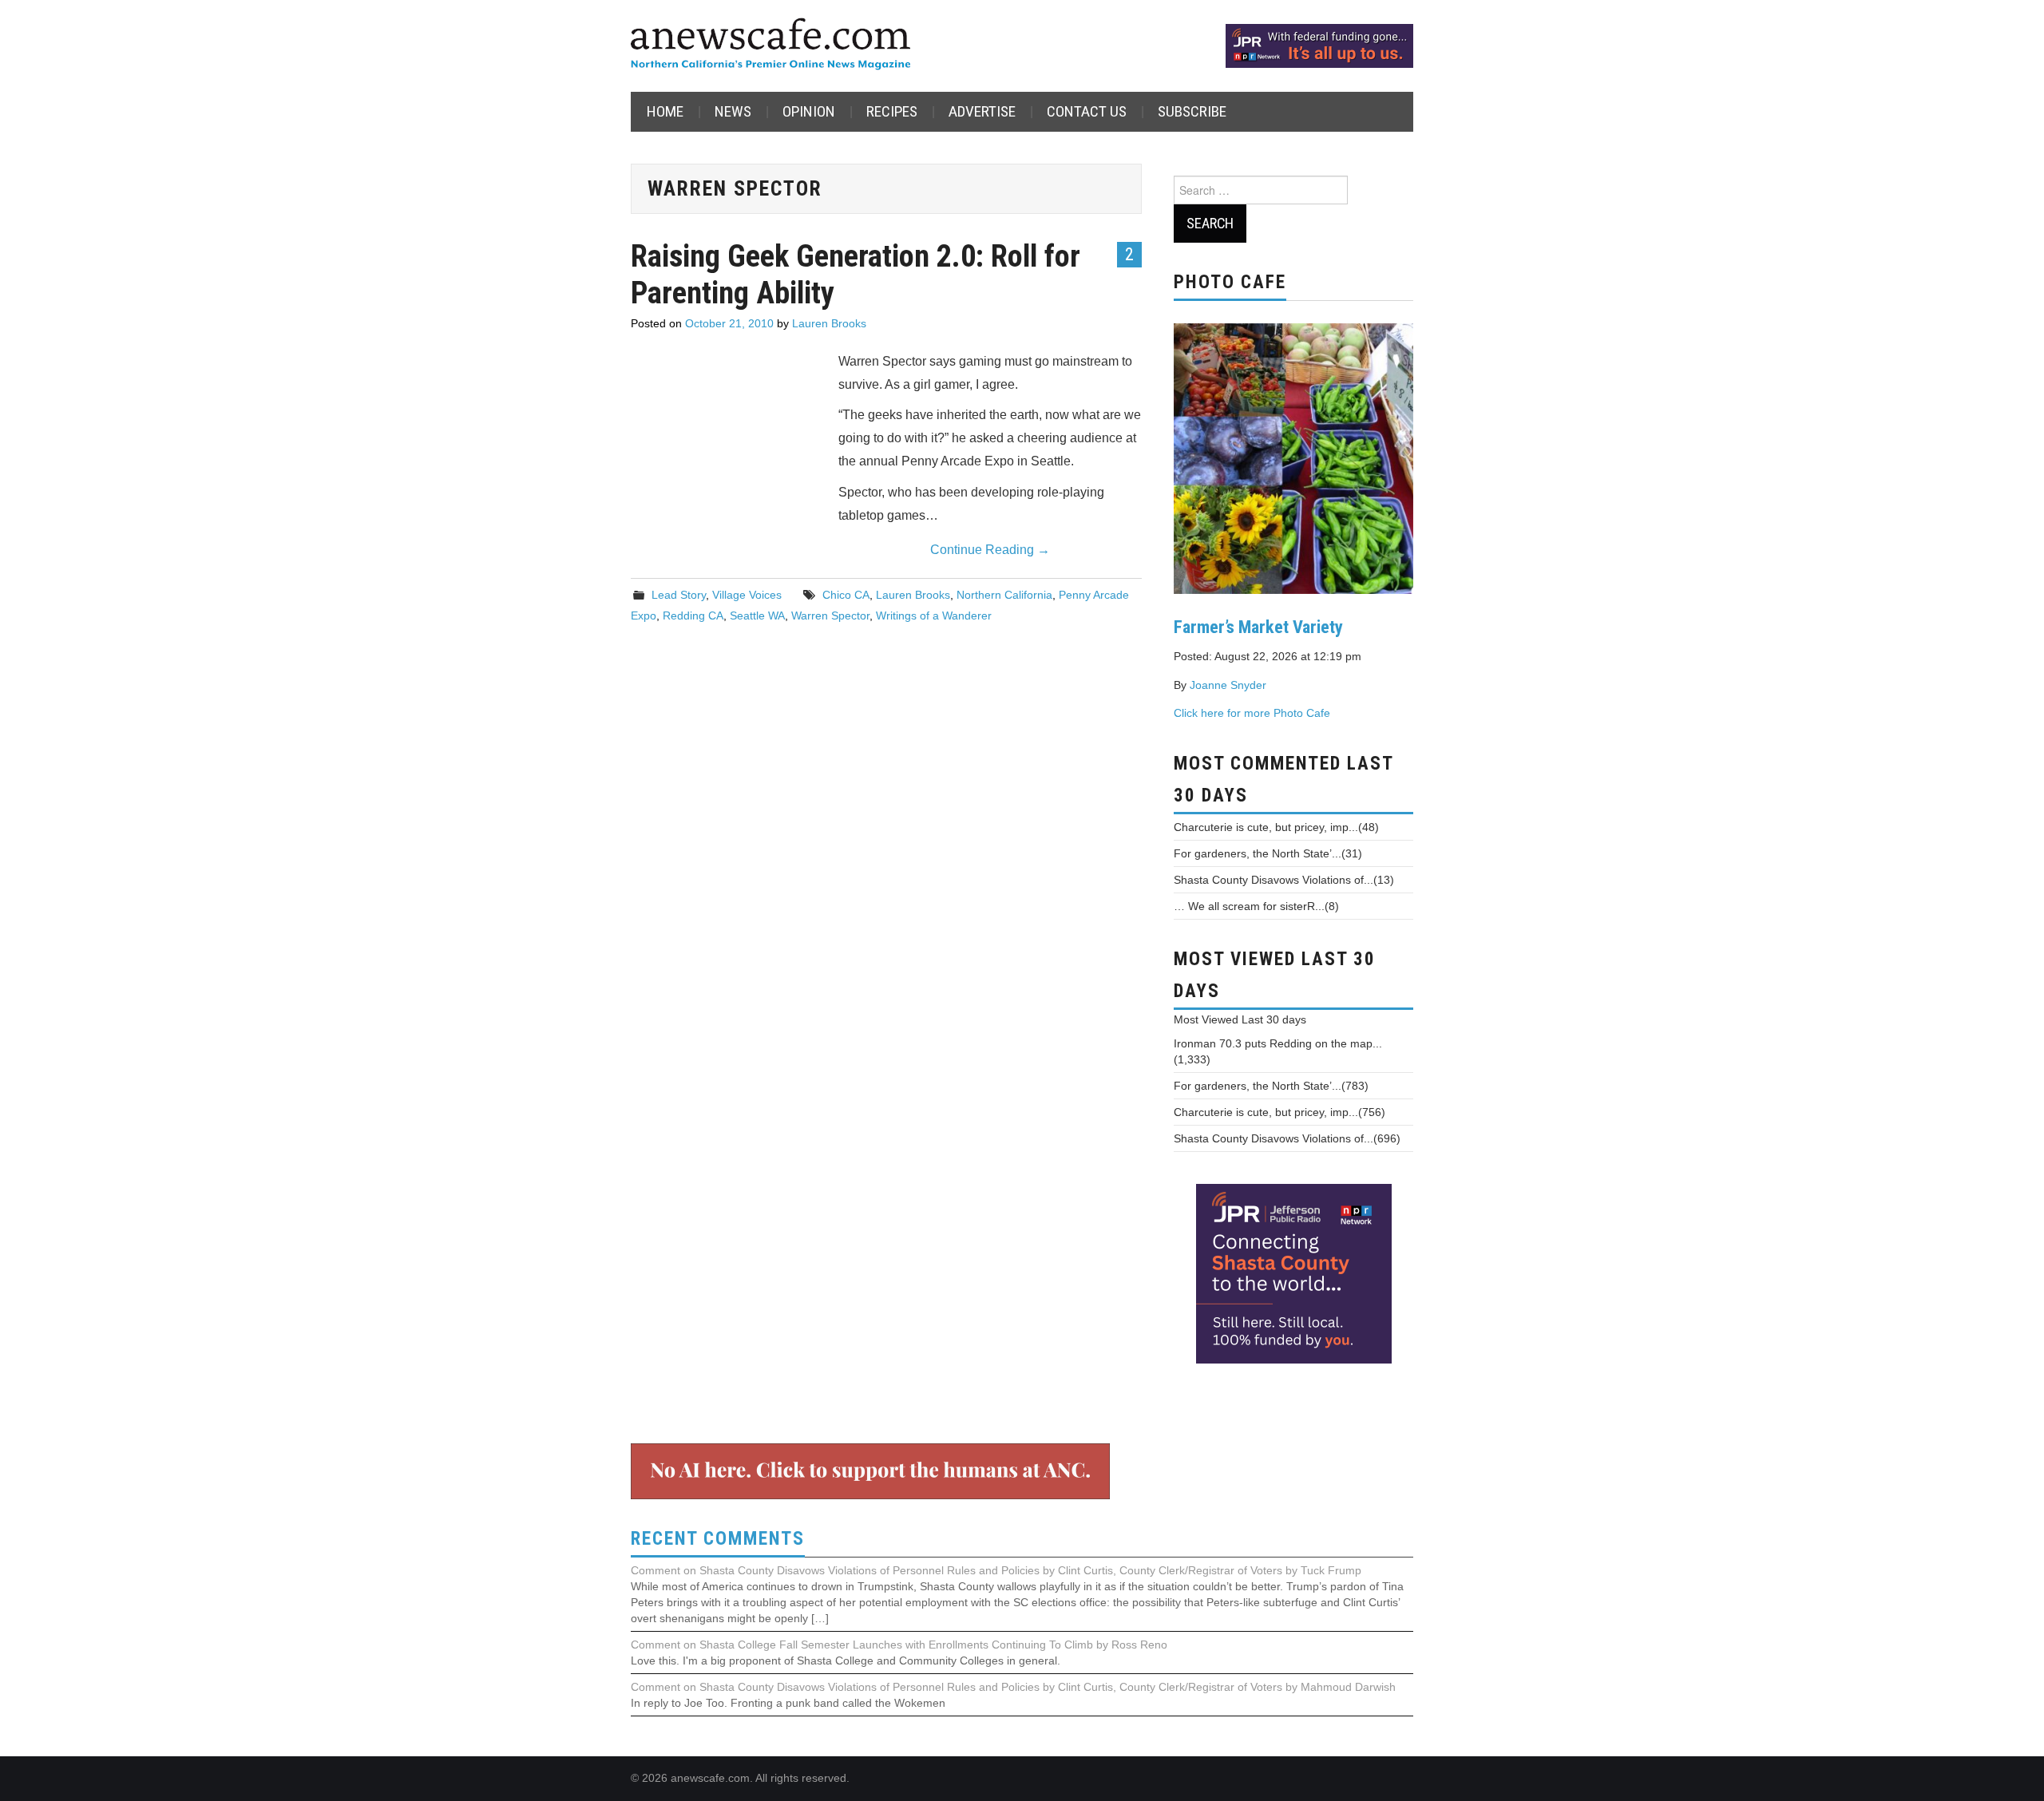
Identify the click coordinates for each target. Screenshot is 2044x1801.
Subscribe (1192, 111)
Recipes (892, 111)
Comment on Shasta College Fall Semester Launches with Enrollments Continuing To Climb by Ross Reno (899, 1645)
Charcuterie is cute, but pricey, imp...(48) (1276, 827)
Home (665, 111)
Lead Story (679, 595)
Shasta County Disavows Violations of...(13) (1284, 880)
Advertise (982, 111)
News (733, 111)
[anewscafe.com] (770, 45)
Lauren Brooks (829, 323)
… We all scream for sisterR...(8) (1256, 906)
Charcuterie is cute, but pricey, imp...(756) (1279, 1112)
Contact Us (1087, 111)
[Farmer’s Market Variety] (1293, 457)
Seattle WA (757, 616)
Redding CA (693, 616)
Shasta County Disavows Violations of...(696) (1287, 1138)
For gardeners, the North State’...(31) (1268, 853)
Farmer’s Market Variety (1258, 627)
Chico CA (846, 595)
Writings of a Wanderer (934, 616)
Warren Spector (830, 616)
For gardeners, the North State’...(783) (1271, 1086)
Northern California (1004, 595)
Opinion (809, 111)
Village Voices (747, 595)
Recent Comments (718, 1539)
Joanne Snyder (1228, 685)
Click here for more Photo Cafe (1252, 713)
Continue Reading (990, 550)
